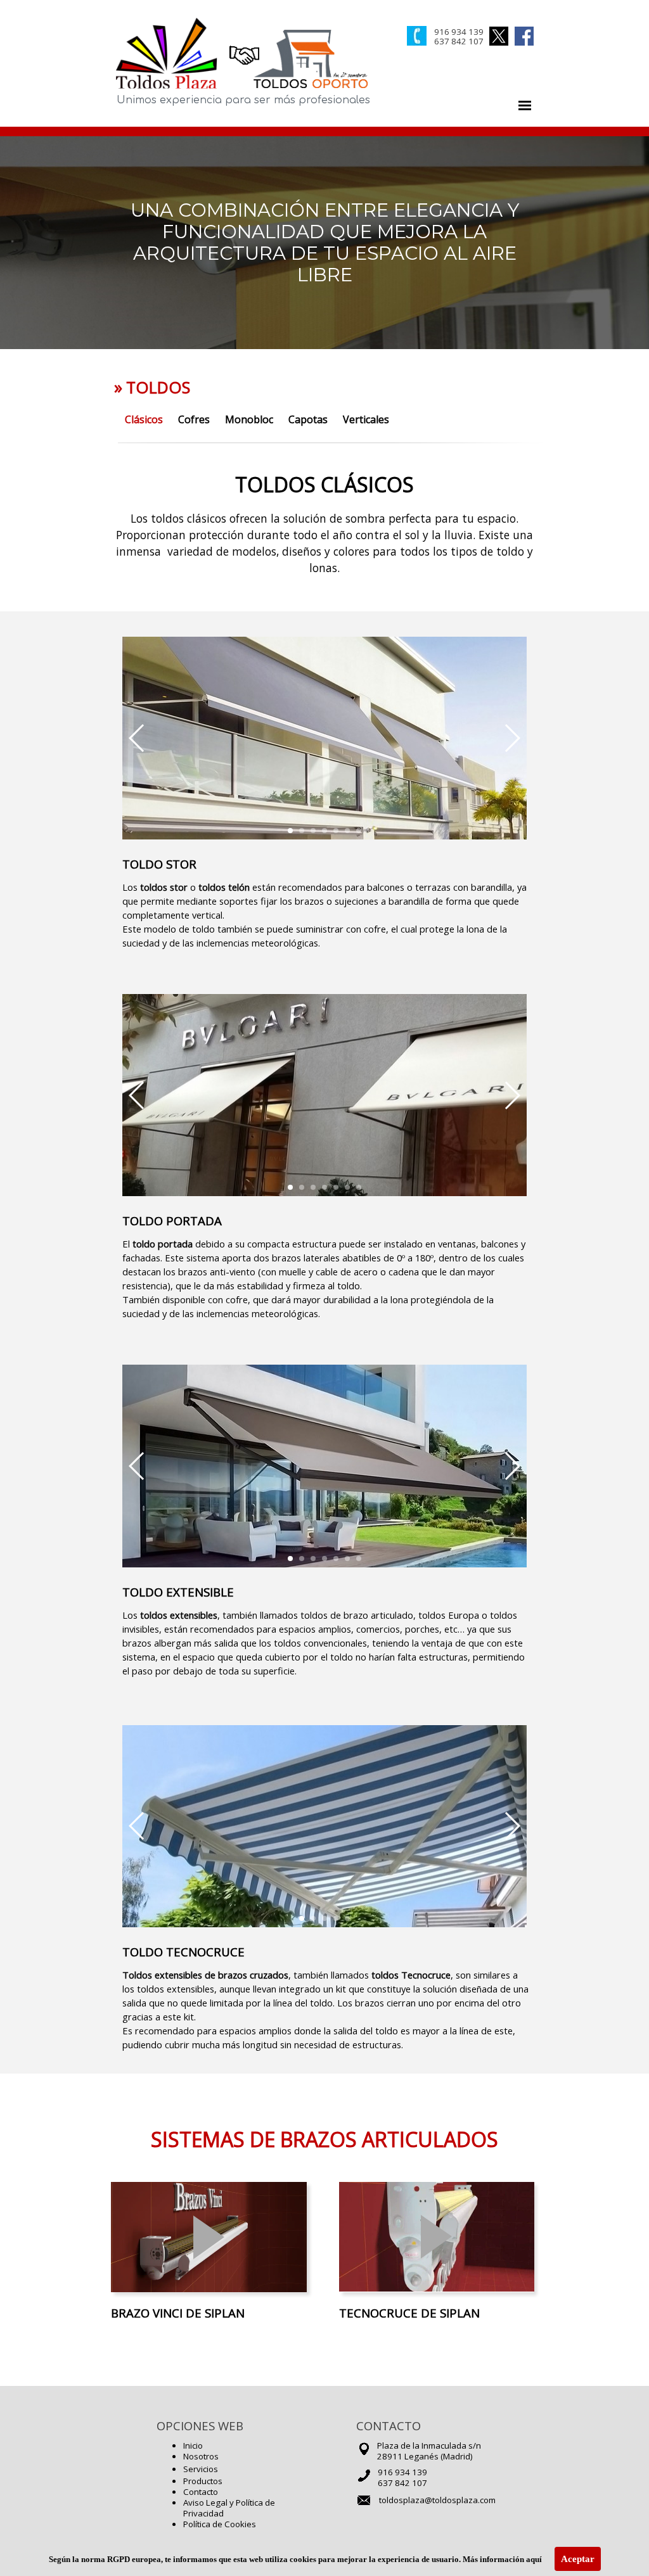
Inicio (193, 2445)
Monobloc (249, 419)
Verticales (366, 419)
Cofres (194, 419)
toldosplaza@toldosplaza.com (437, 2500)
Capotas (308, 419)
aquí (534, 2559)
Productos (203, 2481)
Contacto (201, 2492)
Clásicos (144, 419)
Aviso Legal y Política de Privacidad (229, 2508)
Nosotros (201, 2456)
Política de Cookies (220, 2524)
